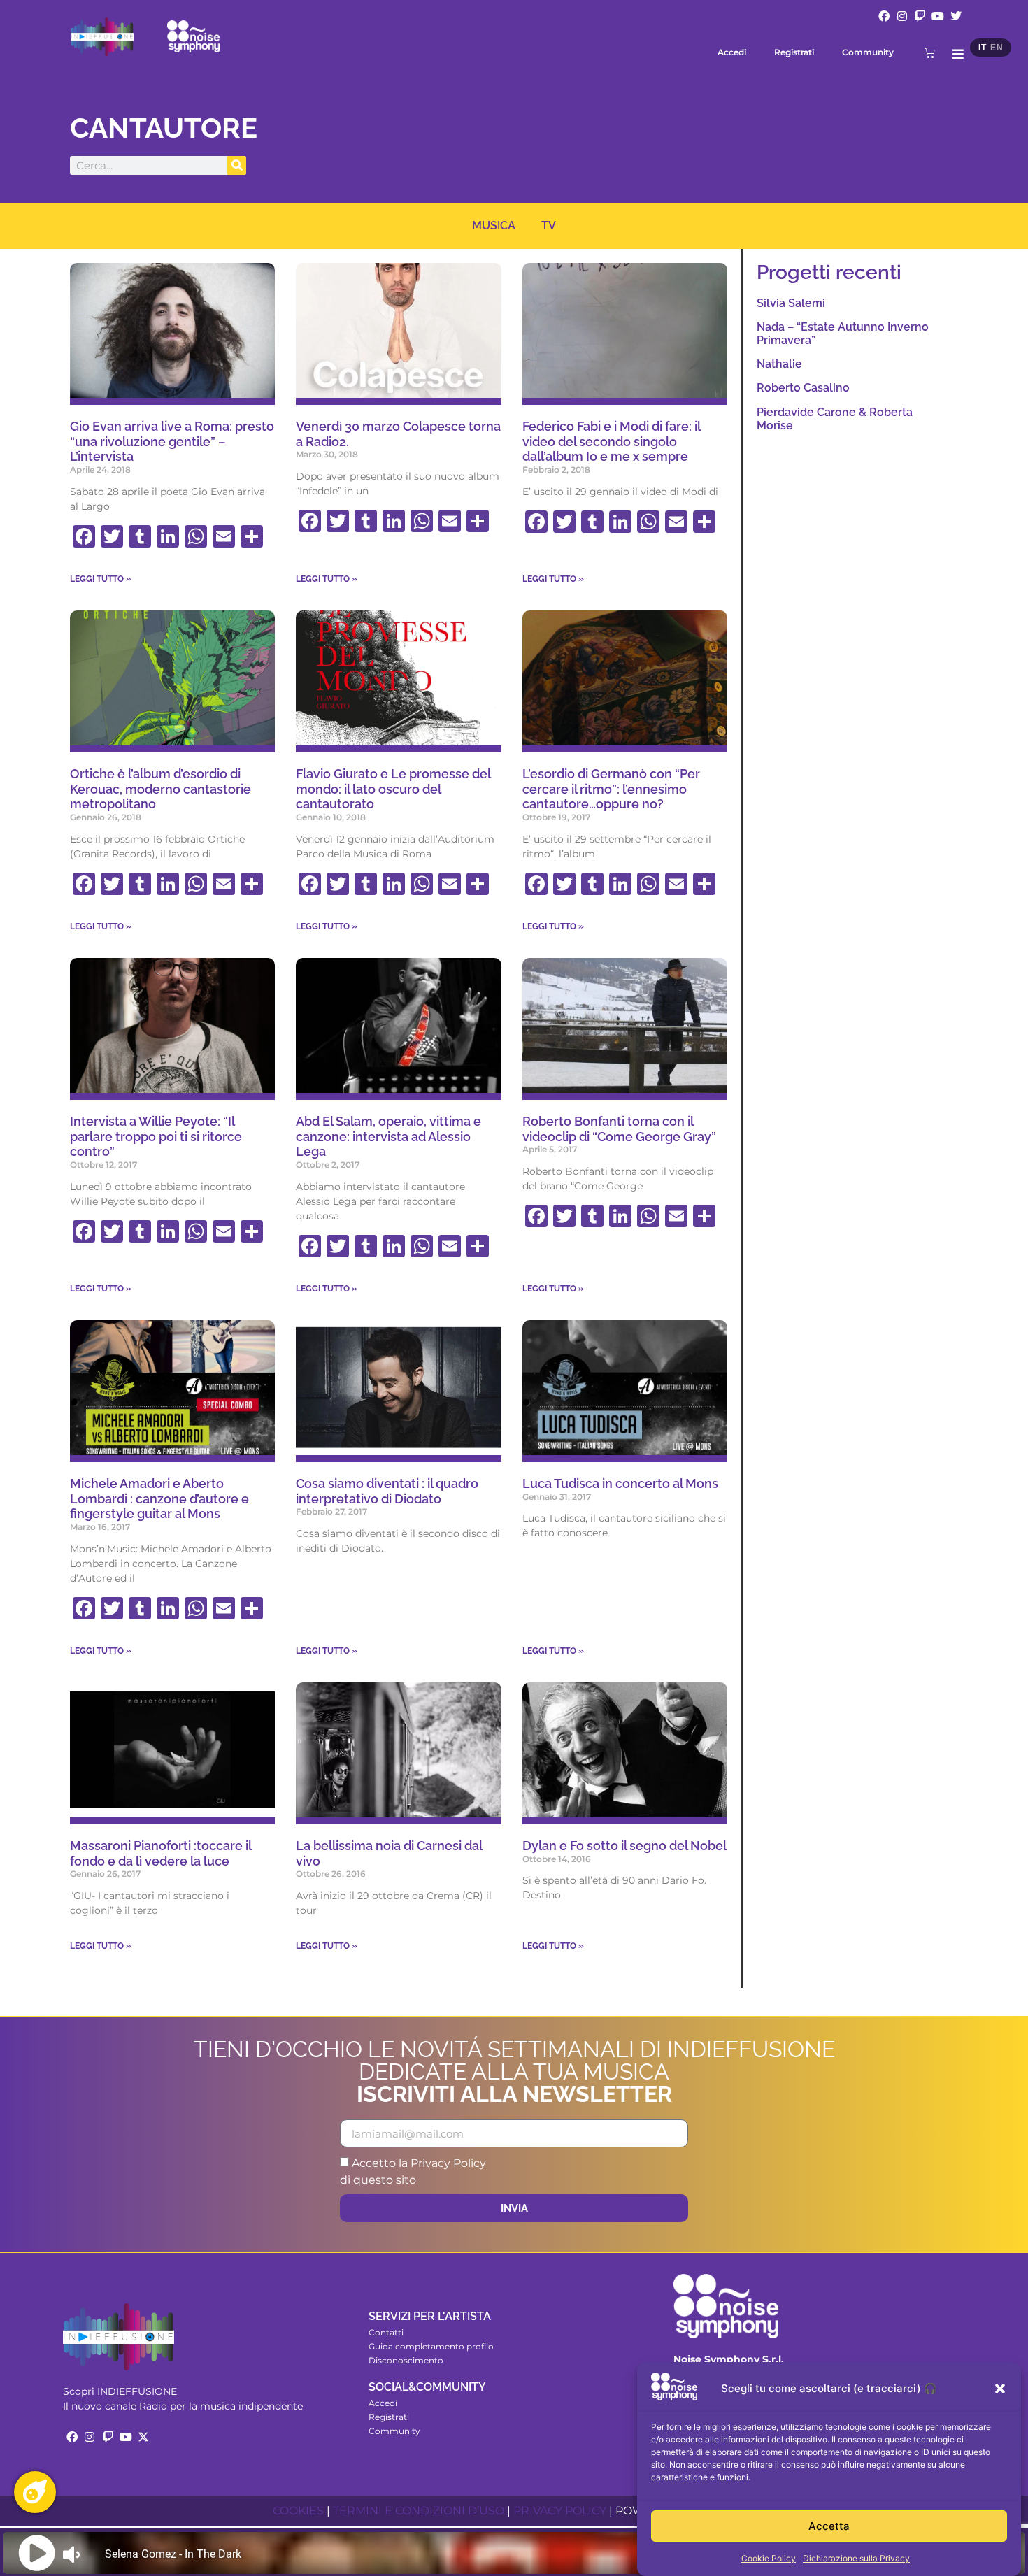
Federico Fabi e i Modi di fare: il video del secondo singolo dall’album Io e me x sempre (611, 441)
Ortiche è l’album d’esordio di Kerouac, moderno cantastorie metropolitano (160, 789)
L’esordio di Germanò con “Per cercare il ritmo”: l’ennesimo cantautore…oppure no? (611, 789)
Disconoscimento (406, 2360)
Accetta (829, 2526)
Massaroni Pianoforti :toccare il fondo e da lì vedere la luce (160, 1853)
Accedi (732, 52)
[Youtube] (938, 16)
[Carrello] (930, 53)
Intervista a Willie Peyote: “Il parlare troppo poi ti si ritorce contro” (156, 1136)
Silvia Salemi (791, 303)
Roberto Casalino (803, 388)
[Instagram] (902, 16)
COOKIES (298, 2511)
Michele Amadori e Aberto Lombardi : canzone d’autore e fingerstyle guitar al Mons (159, 1498)
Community (868, 52)
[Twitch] (920, 16)
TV (549, 226)
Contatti (386, 2332)
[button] (1000, 2389)
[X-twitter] (143, 2437)
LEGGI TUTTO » (101, 579)
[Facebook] (884, 16)
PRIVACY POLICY (560, 2511)
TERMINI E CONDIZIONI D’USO (419, 2511)
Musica (494, 226)
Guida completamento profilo (431, 2346)
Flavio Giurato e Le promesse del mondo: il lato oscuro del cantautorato (393, 789)
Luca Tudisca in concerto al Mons (620, 1483)
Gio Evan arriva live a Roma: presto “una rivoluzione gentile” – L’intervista (172, 441)
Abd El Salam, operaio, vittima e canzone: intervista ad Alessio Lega (388, 1136)
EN (997, 48)
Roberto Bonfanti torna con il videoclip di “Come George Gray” (619, 1129)
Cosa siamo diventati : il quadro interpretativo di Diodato (387, 1491)
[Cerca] (237, 165)
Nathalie (779, 364)
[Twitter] (956, 16)
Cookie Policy (769, 2558)
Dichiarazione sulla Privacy (856, 2558)
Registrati (794, 52)
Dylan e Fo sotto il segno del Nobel (624, 1846)
